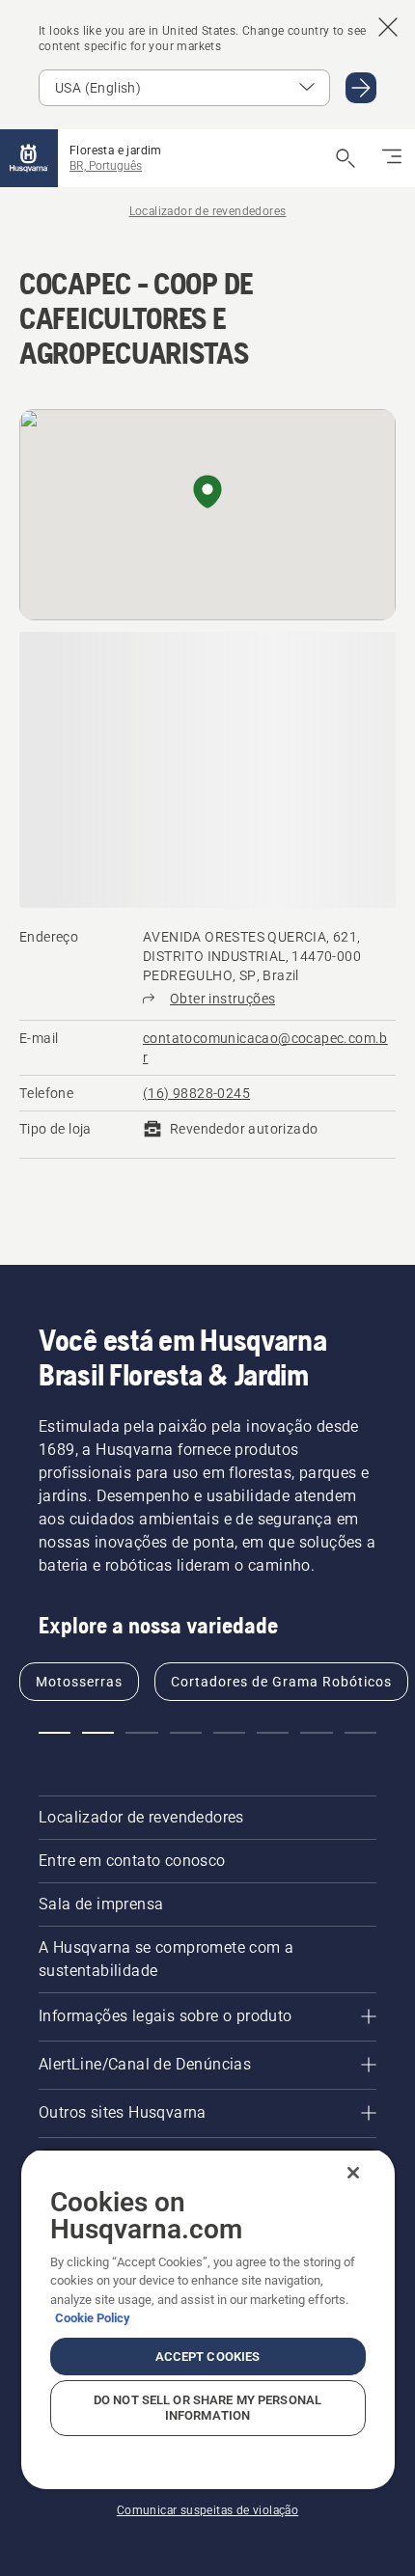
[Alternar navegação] (392, 158)
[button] (207, 493)
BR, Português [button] (106, 166)
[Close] (353, 2173)
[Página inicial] (29, 158)
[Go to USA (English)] (361, 88)
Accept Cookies (208, 2357)
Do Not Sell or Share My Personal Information (207, 2408)
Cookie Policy (93, 2318)
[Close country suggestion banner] (388, 27)
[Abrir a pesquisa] (346, 158)
